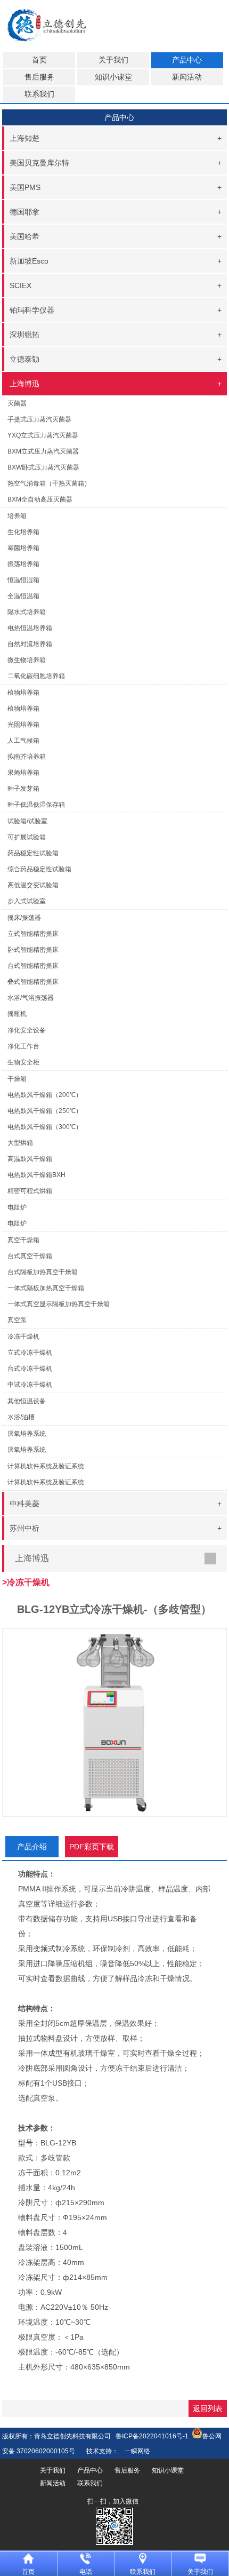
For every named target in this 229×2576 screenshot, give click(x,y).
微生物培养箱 (27, 660)
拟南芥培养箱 (27, 757)
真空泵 (17, 1320)
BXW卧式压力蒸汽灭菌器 (43, 467)
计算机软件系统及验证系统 (46, 1482)
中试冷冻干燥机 (30, 1385)
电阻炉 (17, 1223)
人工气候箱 (23, 741)
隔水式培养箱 (27, 612)
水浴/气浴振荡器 (31, 998)
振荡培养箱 (23, 564)
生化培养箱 (23, 532)
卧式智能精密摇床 (33, 950)
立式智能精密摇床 (33, 934)
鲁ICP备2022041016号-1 (152, 2436)
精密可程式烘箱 (30, 1191)
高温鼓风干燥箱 (30, 1159)
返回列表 (208, 2408)
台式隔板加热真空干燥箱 (43, 1272)
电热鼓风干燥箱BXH (36, 1175)
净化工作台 (23, 1046)
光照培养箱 (23, 725)
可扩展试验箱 (27, 837)
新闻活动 (187, 77)
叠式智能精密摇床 (33, 982)
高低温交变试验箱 (33, 885)
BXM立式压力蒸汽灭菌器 (43, 451)
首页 (39, 60)
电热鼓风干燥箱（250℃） (45, 1111)
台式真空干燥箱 (30, 1256)
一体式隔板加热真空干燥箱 (46, 1288)
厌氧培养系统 (27, 1450)
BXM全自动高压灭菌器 (40, 499)
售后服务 (39, 77)
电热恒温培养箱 (30, 628)
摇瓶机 (17, 1014)
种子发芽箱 (23, 789)
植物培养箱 (23, 709)
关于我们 (113, 60)
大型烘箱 (20, 1143)
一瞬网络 (134, 2451)
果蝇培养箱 (23, 773)
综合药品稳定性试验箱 (39, 869)
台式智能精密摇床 (33, 966)
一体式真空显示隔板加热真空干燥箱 (59, 1304)
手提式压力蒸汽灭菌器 (39, 419)
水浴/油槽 (21, 1417)
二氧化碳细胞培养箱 (36, 676)
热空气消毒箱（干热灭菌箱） (49, 483)
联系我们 (39, 94)
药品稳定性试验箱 (33, 853)
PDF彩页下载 (92, 1847)
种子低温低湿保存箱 (36, 805)
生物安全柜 (23, 1062)
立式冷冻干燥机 (30, 1353)
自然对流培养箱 (30, 644)
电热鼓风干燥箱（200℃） (45, 1095)
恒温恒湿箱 (23, 580)
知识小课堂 (113, 77)
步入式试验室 (27, 901)
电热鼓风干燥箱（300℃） (45, 1127)
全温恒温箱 (23, 596)
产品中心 (187, 60)
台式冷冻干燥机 (30, 1369)
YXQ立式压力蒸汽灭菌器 (43, 435)
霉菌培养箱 (23, 548)
